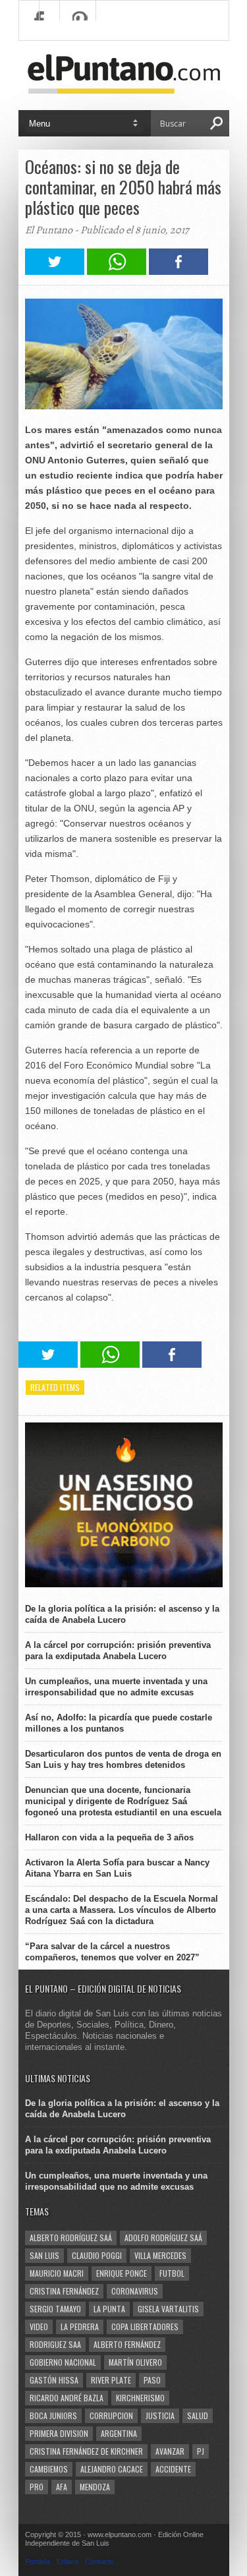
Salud (198, 2415)
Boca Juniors (53, 2415)
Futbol (172, 2273)
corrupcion (111, 2415)
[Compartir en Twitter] (55, 271)
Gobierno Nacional (63, 2362)
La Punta (109, 2309)
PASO (152, 2380)
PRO (37, 2487)
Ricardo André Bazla (67, 2398)
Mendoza (95, 2487)
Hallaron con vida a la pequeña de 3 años (109, 1837)
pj (201, 2451)
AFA (62, 2487)
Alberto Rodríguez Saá (71, 2238)
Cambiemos (49, 2469)
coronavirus (135, 2291)
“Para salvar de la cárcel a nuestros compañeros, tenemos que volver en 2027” (112, 1952)
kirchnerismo (140, 2398)
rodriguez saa (55, 2344)
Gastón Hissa (54, 2380)
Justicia (160, 2415)
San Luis (44, 2255)
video (39, 2327)
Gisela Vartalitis (168, 2309)
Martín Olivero (135, 2362)
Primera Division (59, 2433)
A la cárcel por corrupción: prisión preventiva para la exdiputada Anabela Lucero (118, 1651)
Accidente (173, 2469)
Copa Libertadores (145, 2327)
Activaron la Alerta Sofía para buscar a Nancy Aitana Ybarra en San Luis (117, 1868)
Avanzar (170, 2451)
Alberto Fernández (127, 2344)
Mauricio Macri (57, 2273)
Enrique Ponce (122, 2273)
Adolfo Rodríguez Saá (163, 2238)
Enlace (68, 2561)
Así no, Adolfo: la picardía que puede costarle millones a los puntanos (119, 1723)
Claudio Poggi (97, 2255)
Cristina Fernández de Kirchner (86, 2451)
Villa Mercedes (160, 2255)
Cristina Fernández (64, 2291)
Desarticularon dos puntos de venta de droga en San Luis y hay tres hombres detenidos (123, 1759)
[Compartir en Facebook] (178, 271)
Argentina (119, 2433)
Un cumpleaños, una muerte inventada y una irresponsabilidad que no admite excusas (116, 1687)
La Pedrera (80, 2327)
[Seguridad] (124, 1584)
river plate (111, 2380)
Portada (38, 2561)
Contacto (99, 2561)
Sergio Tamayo (55, 2309)
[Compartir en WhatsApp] (117, 271)
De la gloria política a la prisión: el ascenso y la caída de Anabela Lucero (122, 1614)
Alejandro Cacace (112, 2469)
